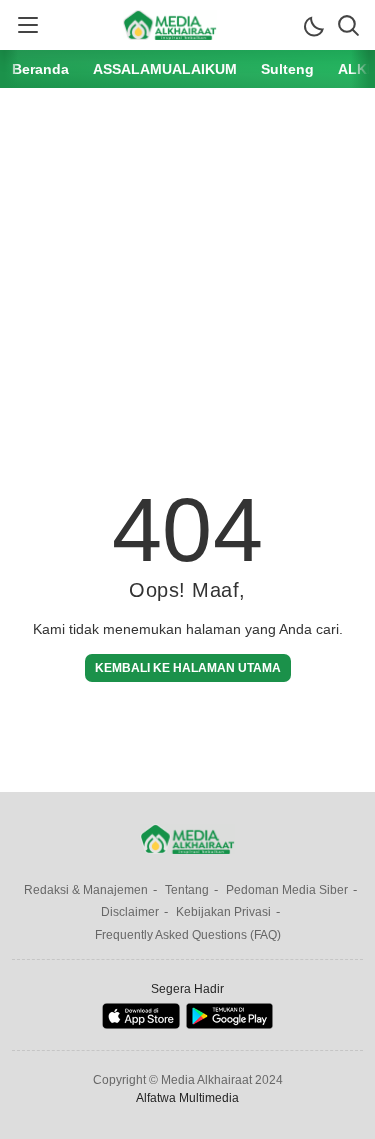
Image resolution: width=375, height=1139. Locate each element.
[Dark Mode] (313, 25)
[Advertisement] (187, 269)
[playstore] (229, 1024)
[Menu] (27, 25)
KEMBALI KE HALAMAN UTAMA (188, 668)
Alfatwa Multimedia (187, 1098)
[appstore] (140, 1024)
